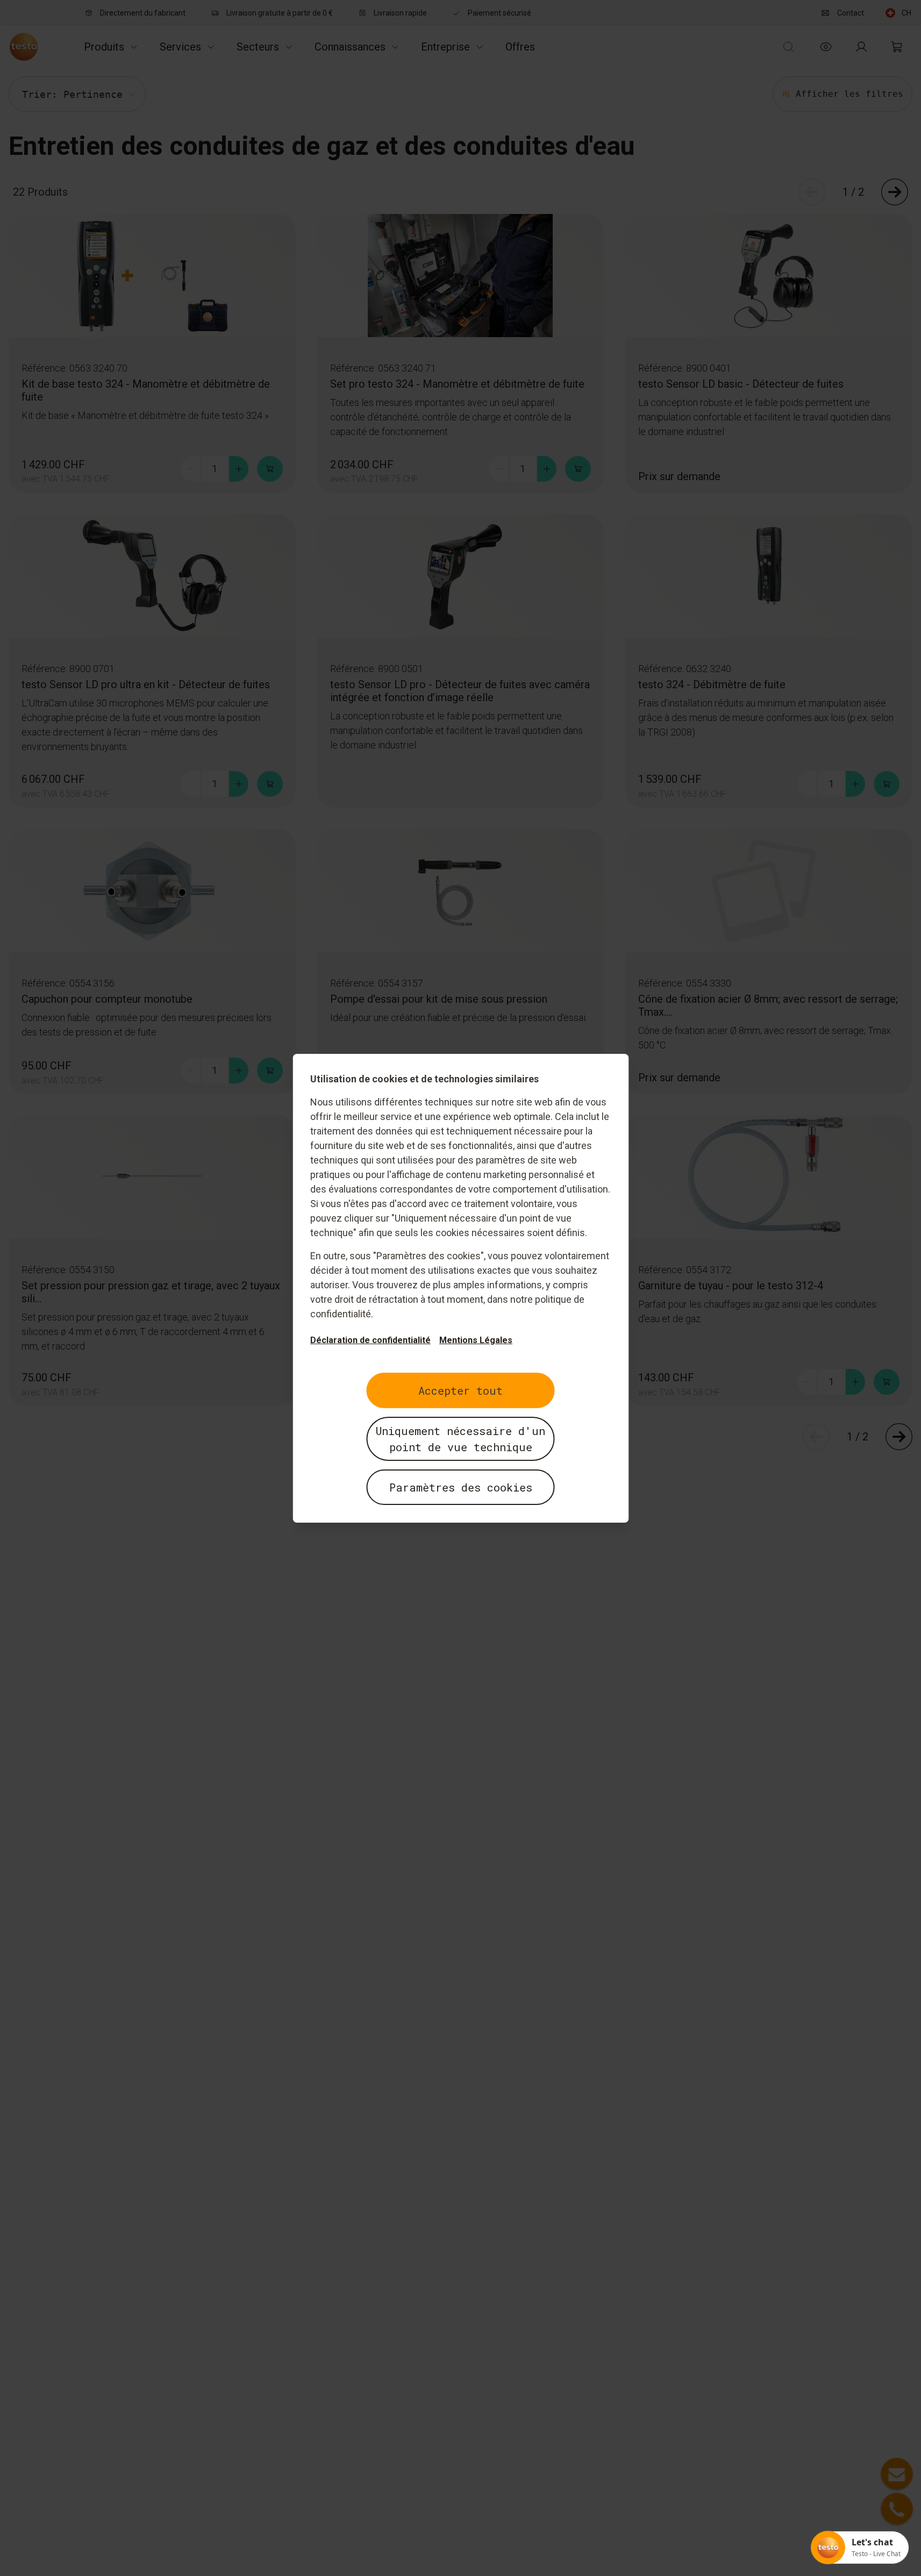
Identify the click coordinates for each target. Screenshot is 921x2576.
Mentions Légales (476, 1340)
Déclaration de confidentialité (370, 1340)
